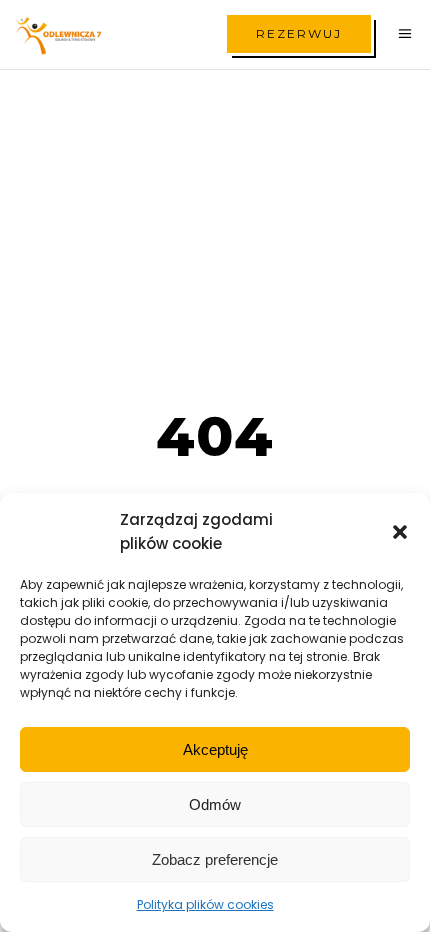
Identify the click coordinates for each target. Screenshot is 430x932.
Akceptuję (215, 749)
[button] (400, 532)
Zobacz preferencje (215, 859)
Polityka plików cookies (205, 904)
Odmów (215, 804)
